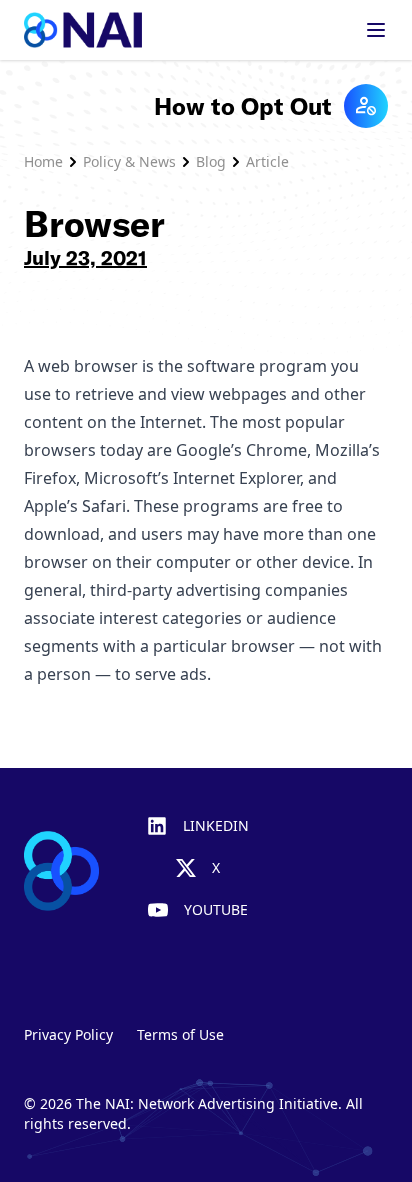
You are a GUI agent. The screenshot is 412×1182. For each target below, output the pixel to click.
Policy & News (129, 161)
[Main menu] (376, 30)
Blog (211, 161)
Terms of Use (180, 1034)
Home (43, 161)
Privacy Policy (68, 1034)
